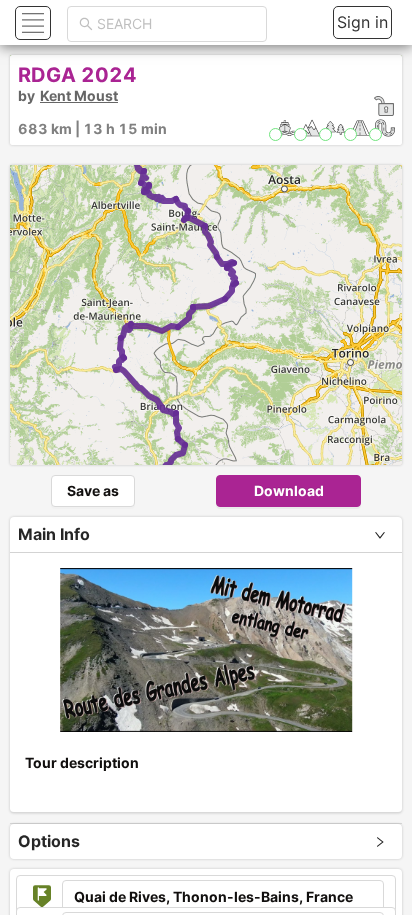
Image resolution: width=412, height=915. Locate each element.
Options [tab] (49, 841)
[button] (30, 22)
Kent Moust (79, 95)
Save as (93, 490)
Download (289, 490)
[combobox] (176, 24)
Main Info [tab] (54, 534)
